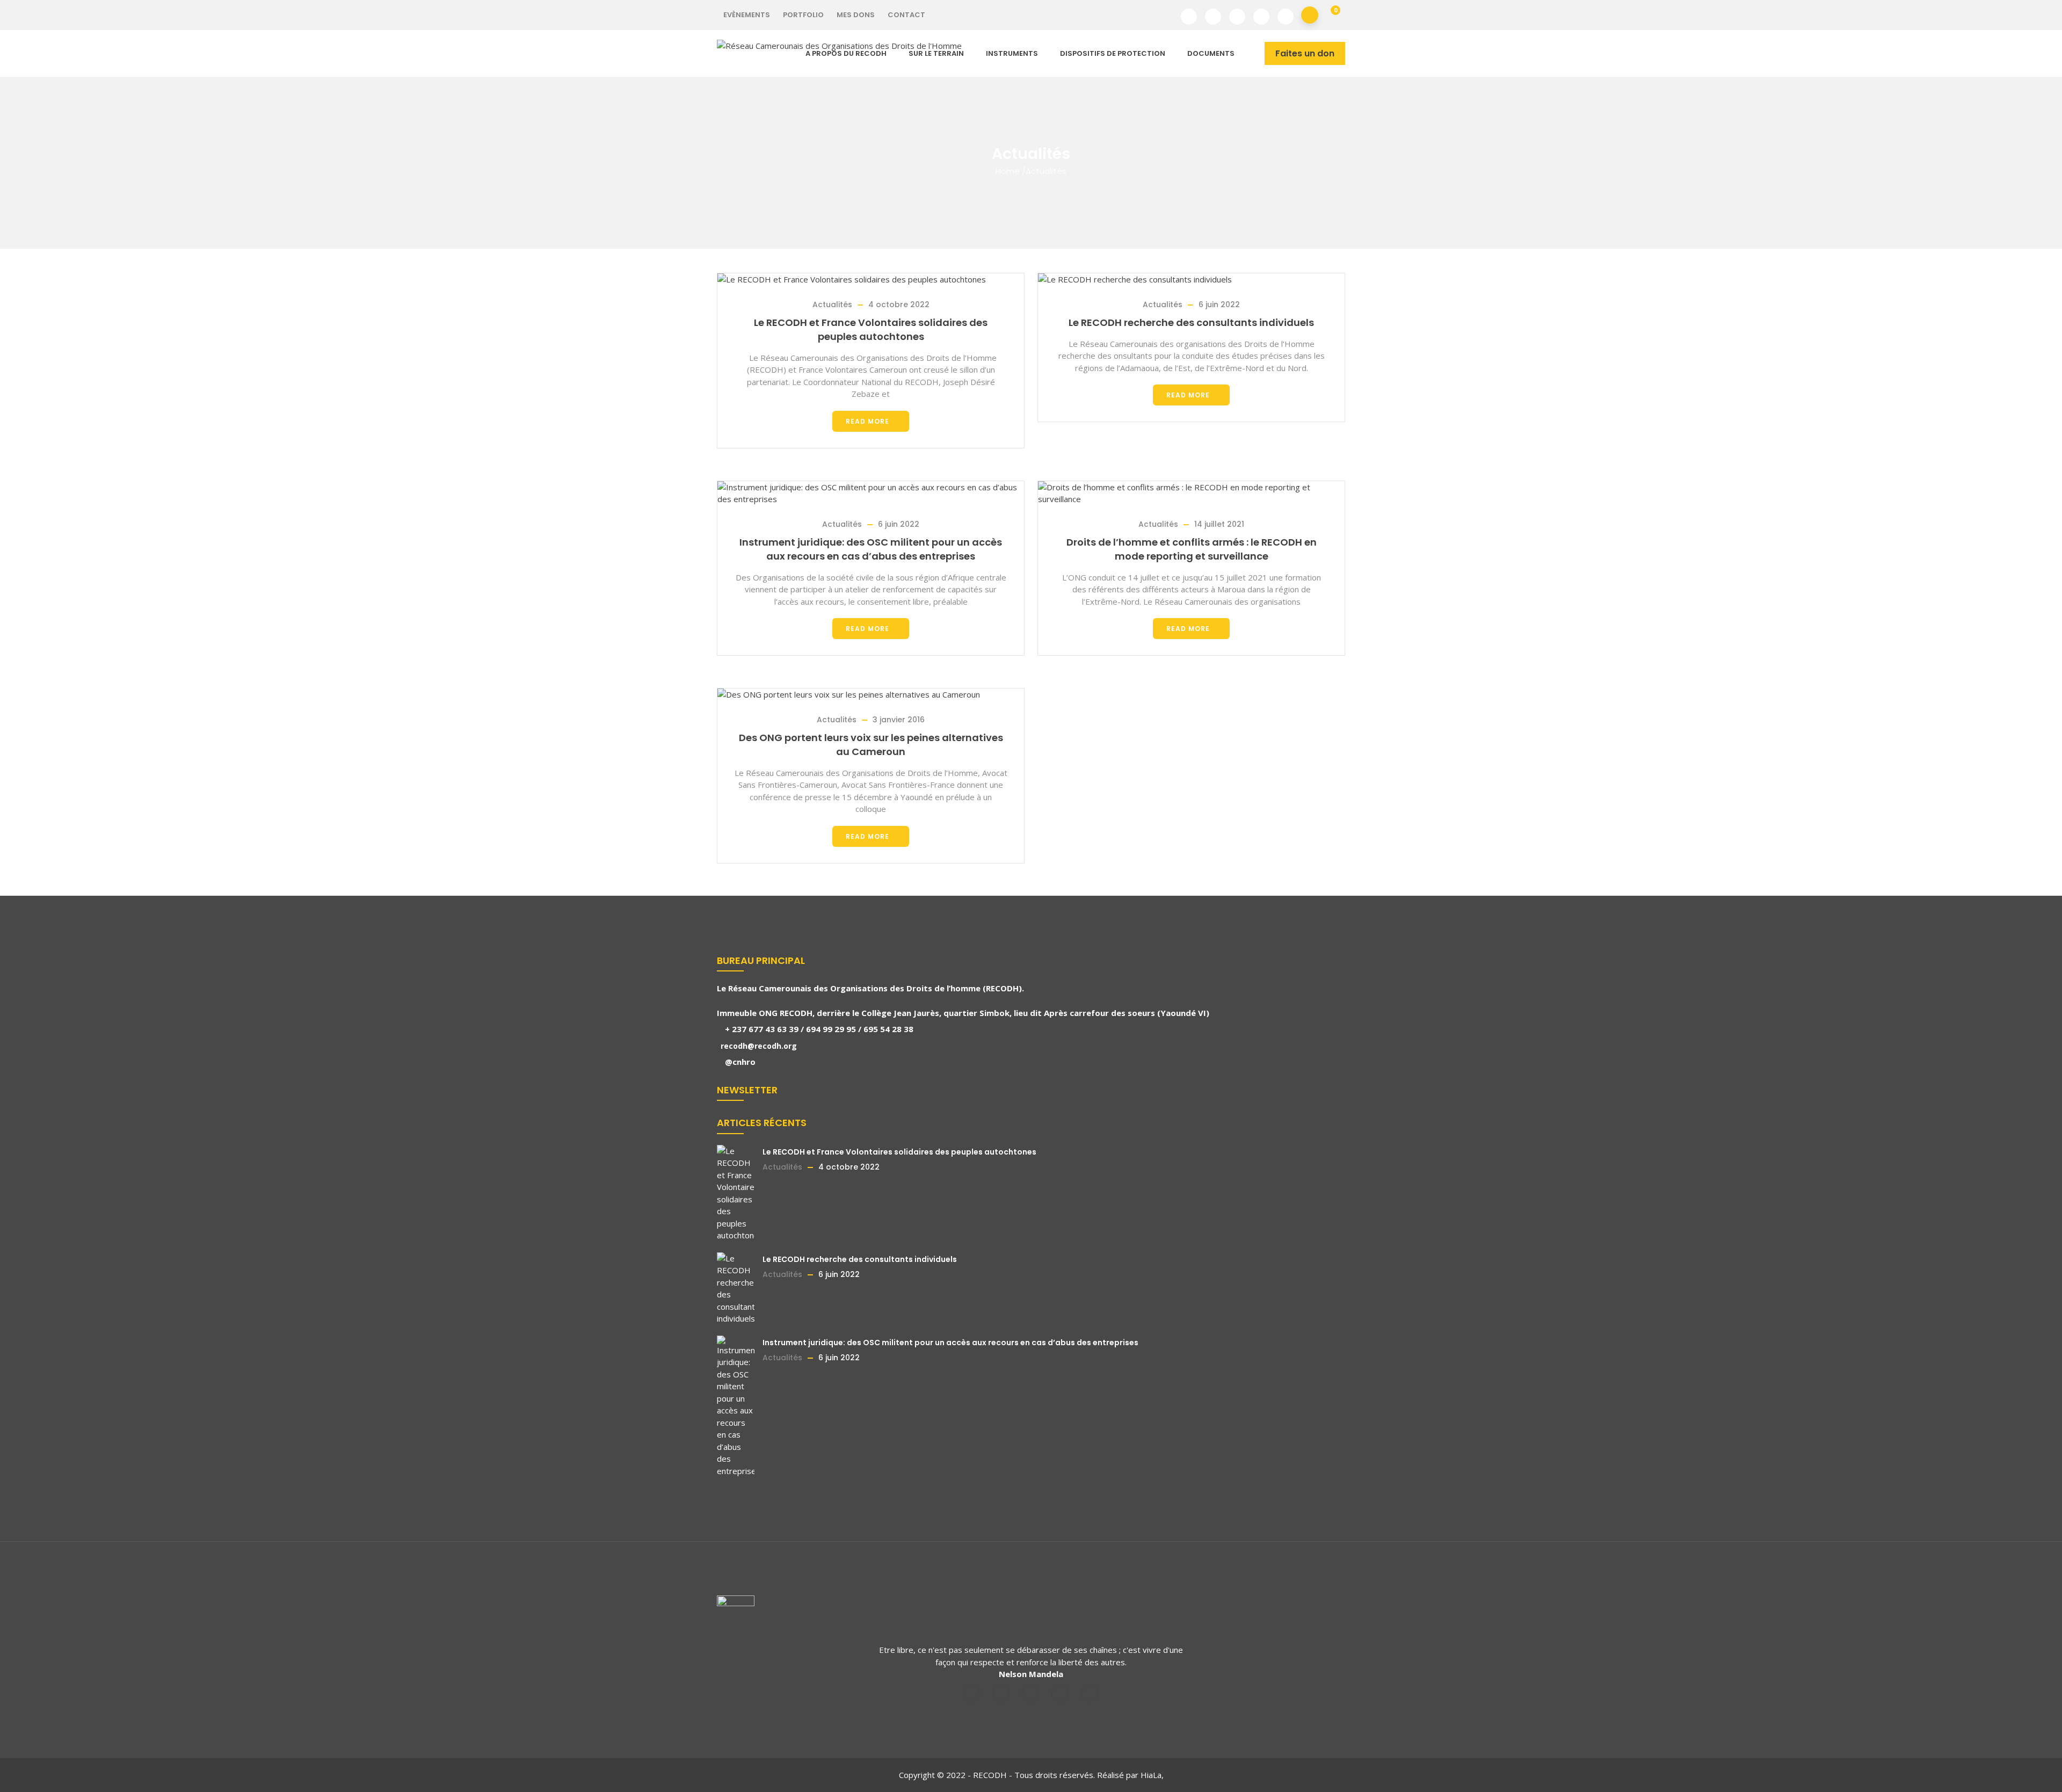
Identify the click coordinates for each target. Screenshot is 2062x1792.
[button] (1331, 15)
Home (1008, 171)
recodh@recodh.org (758, 1046)
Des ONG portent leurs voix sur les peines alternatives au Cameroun (871, 745)
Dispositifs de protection (1113, 53)
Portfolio (803, 15)
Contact (906, 15)
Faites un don (1305, 53)
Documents (1211, 53)
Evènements (747, 15)
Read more (867, 421)
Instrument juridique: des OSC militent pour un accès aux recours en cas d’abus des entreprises (871, 549)
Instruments (1012, 53)
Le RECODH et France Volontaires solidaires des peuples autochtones (871, 329)
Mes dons (856, 15)
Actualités (832, 304)
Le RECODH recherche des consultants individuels (1191, 322)
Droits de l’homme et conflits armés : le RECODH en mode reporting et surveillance (1192, 549)
